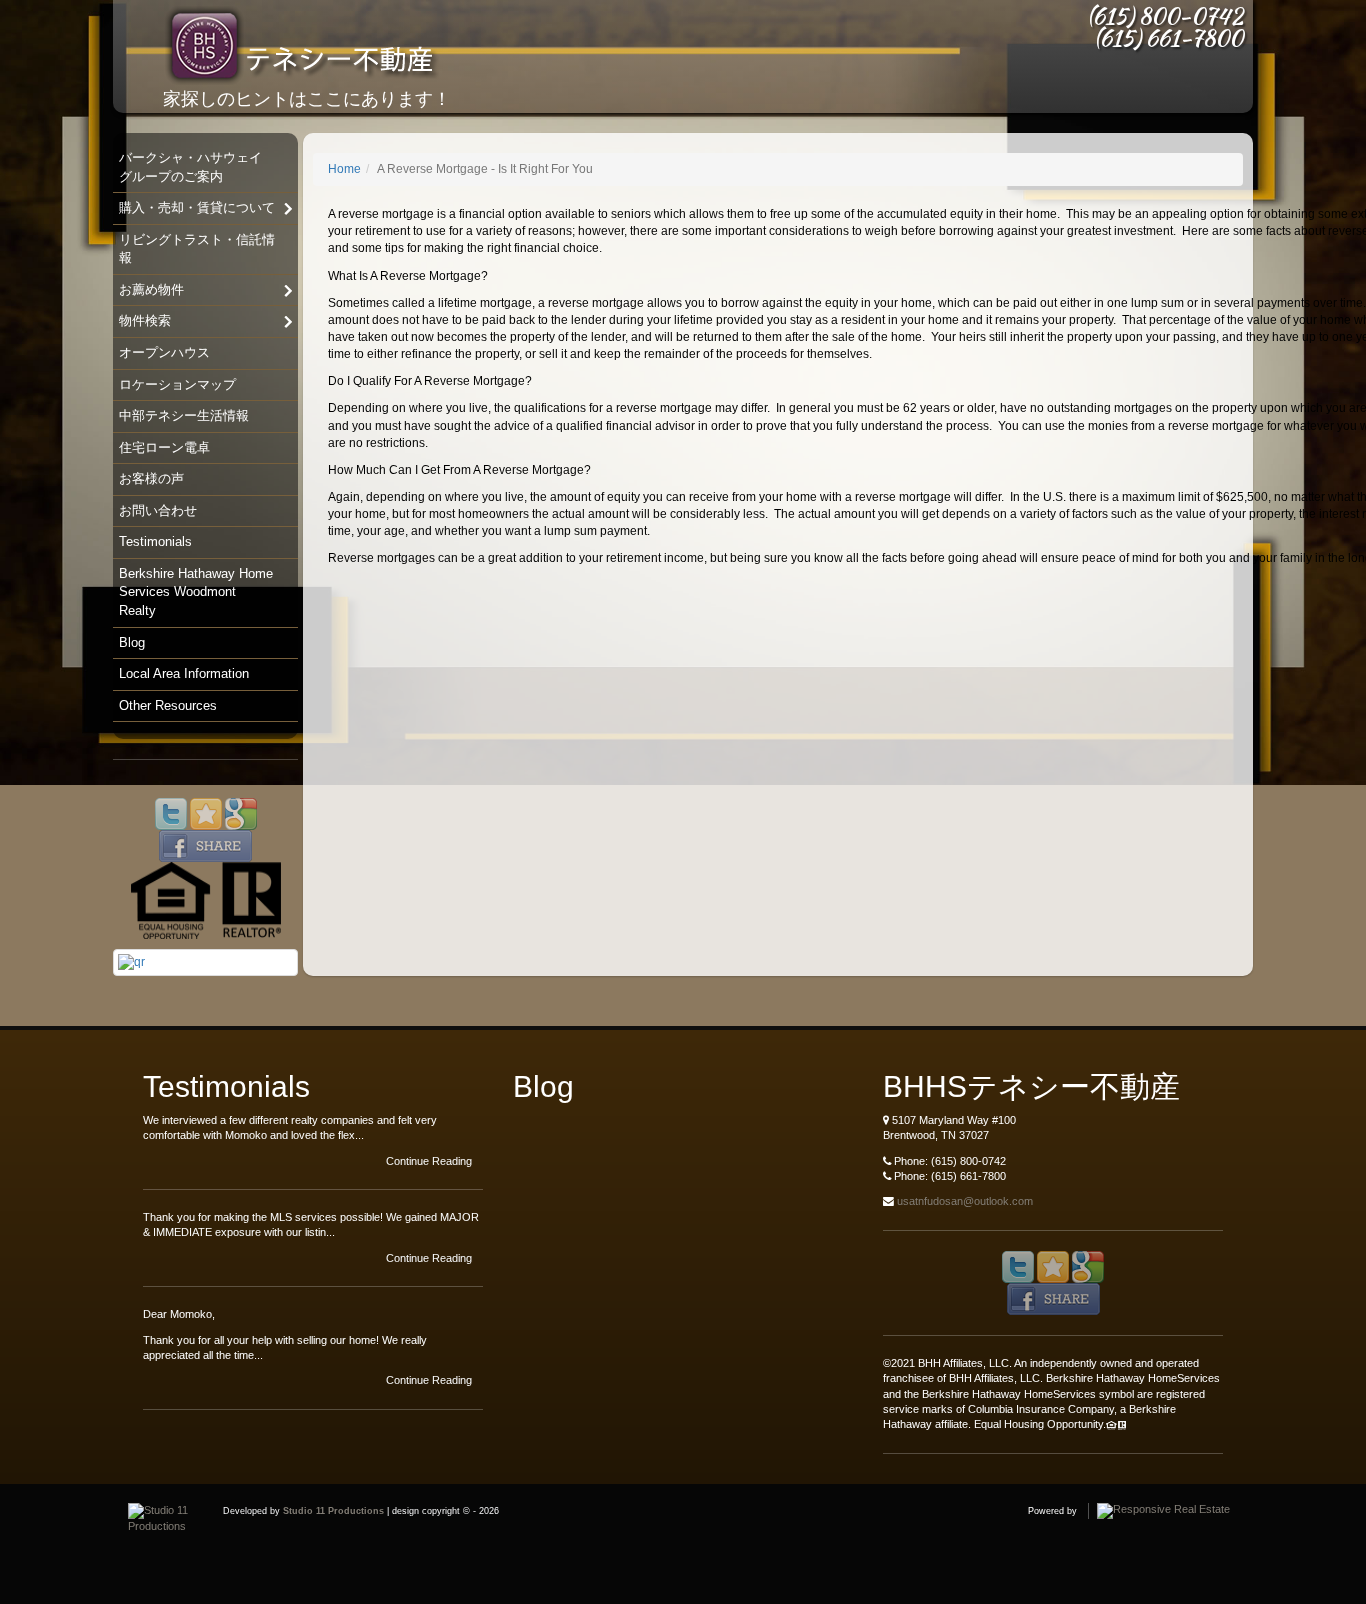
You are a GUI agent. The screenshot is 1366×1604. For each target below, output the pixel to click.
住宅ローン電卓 (164, 447)
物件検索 (145, 320)
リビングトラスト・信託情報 (197, 249)
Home (344, 169)
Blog (132, 642)
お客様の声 (151, 478)
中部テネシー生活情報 (184, 415)
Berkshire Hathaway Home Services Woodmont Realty (196, 592)
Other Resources (168, 705)
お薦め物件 (151, 289)
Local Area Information (184, 673)
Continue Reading (430, 1161)
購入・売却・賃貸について (197, 207)
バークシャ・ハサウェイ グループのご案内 (190, 167)
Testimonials (155, 541)
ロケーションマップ (177, 384)
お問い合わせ (158, 510)
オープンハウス (164, 352)
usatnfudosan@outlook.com (965, 1201)
